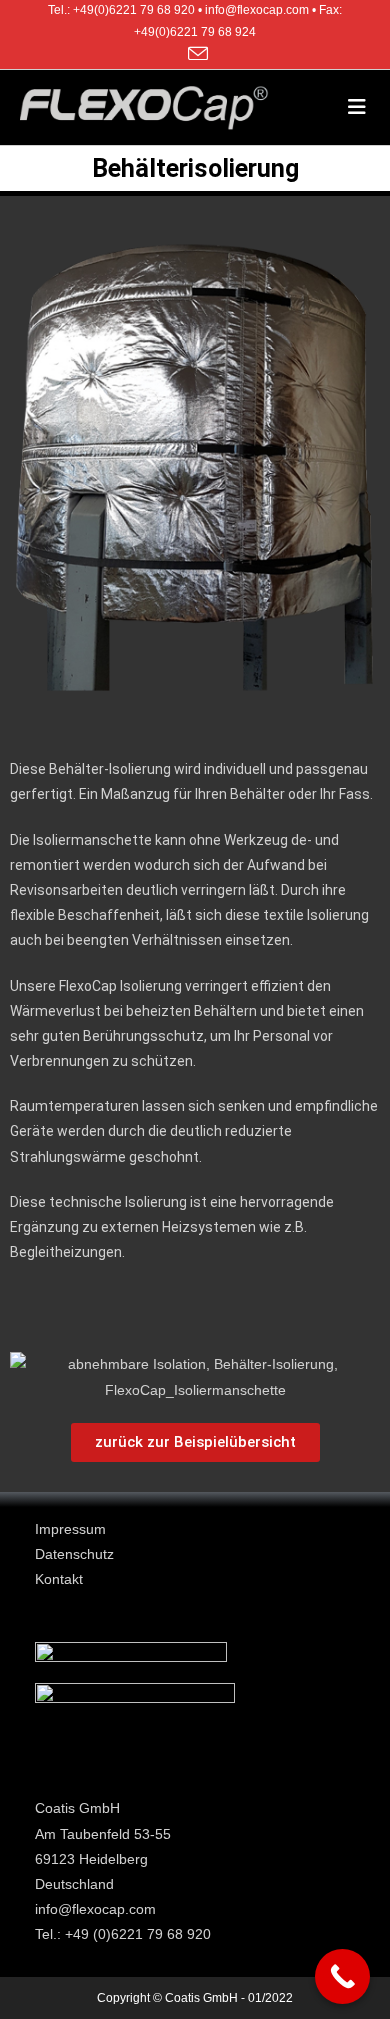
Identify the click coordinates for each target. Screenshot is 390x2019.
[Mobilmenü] (359, 107)
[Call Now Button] (342, 1976)
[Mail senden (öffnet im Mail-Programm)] (195, 53)
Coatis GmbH (77, 1808)
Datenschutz (74, 1554)
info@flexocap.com (95, 1909)
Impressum (70, 1529)
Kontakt (59, 1579)
